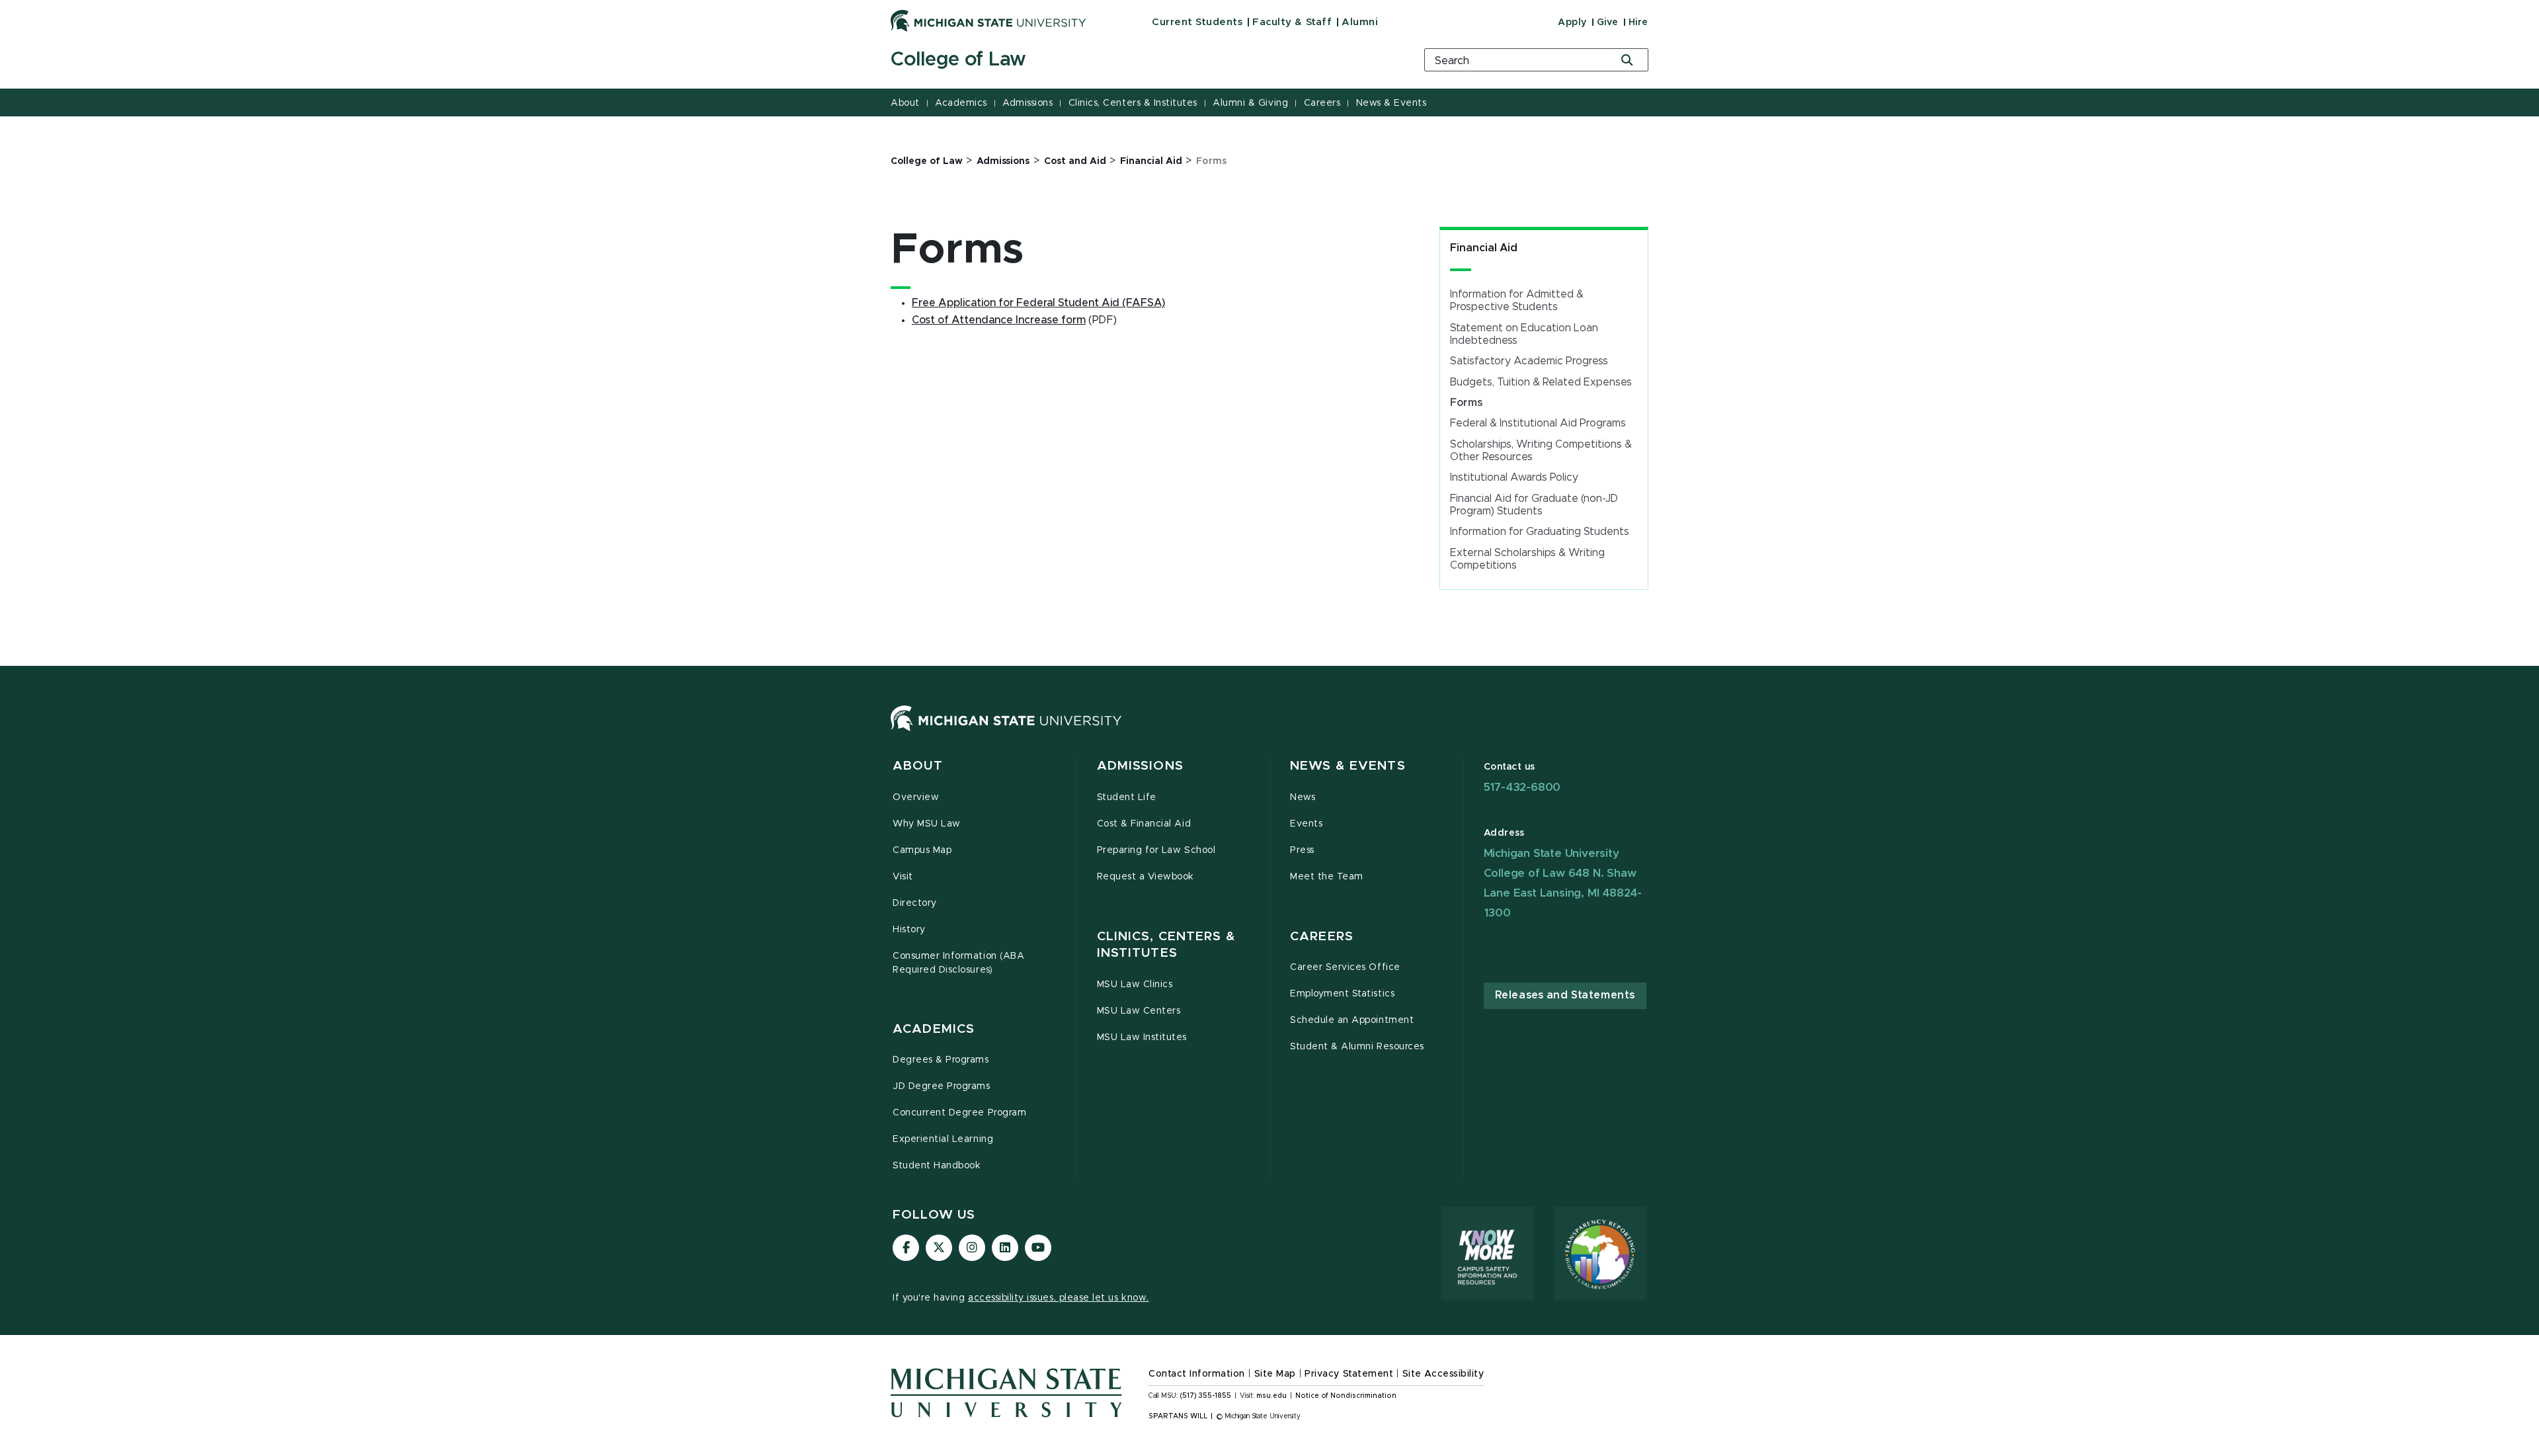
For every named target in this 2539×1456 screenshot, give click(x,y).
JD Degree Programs (942, 1086)
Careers (1322, 103)
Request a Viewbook (1146, 877)
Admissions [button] (1140, 766)
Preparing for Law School (1156, 850)
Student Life (1127, 797)
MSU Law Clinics (1135, 985)
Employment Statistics (1342, 994)
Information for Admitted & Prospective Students (1517, 301)
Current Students (1197, 22)
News (1303, 797)
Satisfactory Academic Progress (1529, 361)
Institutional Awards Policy (1514, 477)
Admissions (1028, 103)
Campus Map (922, 850)
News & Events (1391, 103)
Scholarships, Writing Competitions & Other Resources (1541, 451)
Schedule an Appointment (1352, 1020)
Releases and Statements (1565, 995)
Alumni (1360, 22)
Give (1608, 22)
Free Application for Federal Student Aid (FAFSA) (1038, 303)
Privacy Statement (1349, 1374)
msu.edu (1271, 1396)
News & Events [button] (1348, 766)
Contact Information (1197, 1374)
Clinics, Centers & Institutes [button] (1166, 945)
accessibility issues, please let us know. (1059, 1298)
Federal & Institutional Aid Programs (1538, 423)
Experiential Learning (943, 1139)
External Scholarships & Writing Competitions (1527, 559)
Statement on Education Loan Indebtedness (1524, 334)
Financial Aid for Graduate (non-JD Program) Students (1534, 505)
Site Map (1275, 1374)
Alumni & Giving (1250, 103)
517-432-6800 (1522, 787)
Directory (915, 903)
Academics (961, 103)
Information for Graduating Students (1540, 532)
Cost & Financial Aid (1144, 824)
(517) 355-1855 (1206, 1396)
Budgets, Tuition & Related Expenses (1541, 382)
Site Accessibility (1443, 1374)
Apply (1572, 22)
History (909, 930)
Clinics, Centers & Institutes (1133, 103)
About (905, 103)
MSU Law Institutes (1142, 1037)
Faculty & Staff (1292, 22)
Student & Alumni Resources (1357, 1047)
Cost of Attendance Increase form (999, 320)
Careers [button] (1322, 937)
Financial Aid (1484, 248)
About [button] (918, 766)
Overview (916, 797)
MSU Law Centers (1139, 1011)
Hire (1638, 22)
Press (1302, 850)
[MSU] (1006, 731)
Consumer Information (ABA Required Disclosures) (958, 963)
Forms (1466, 403)
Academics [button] (934, 1029)
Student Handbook (937, 1166)
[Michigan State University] (988, 20)
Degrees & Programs (941, 1060)
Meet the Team (1327, 877)
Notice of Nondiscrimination (1346, 1396)
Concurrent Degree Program (959, 1113)
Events (1306, 824)
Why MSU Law (927, 824)
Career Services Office (1345, 967)
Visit (903, 877)
